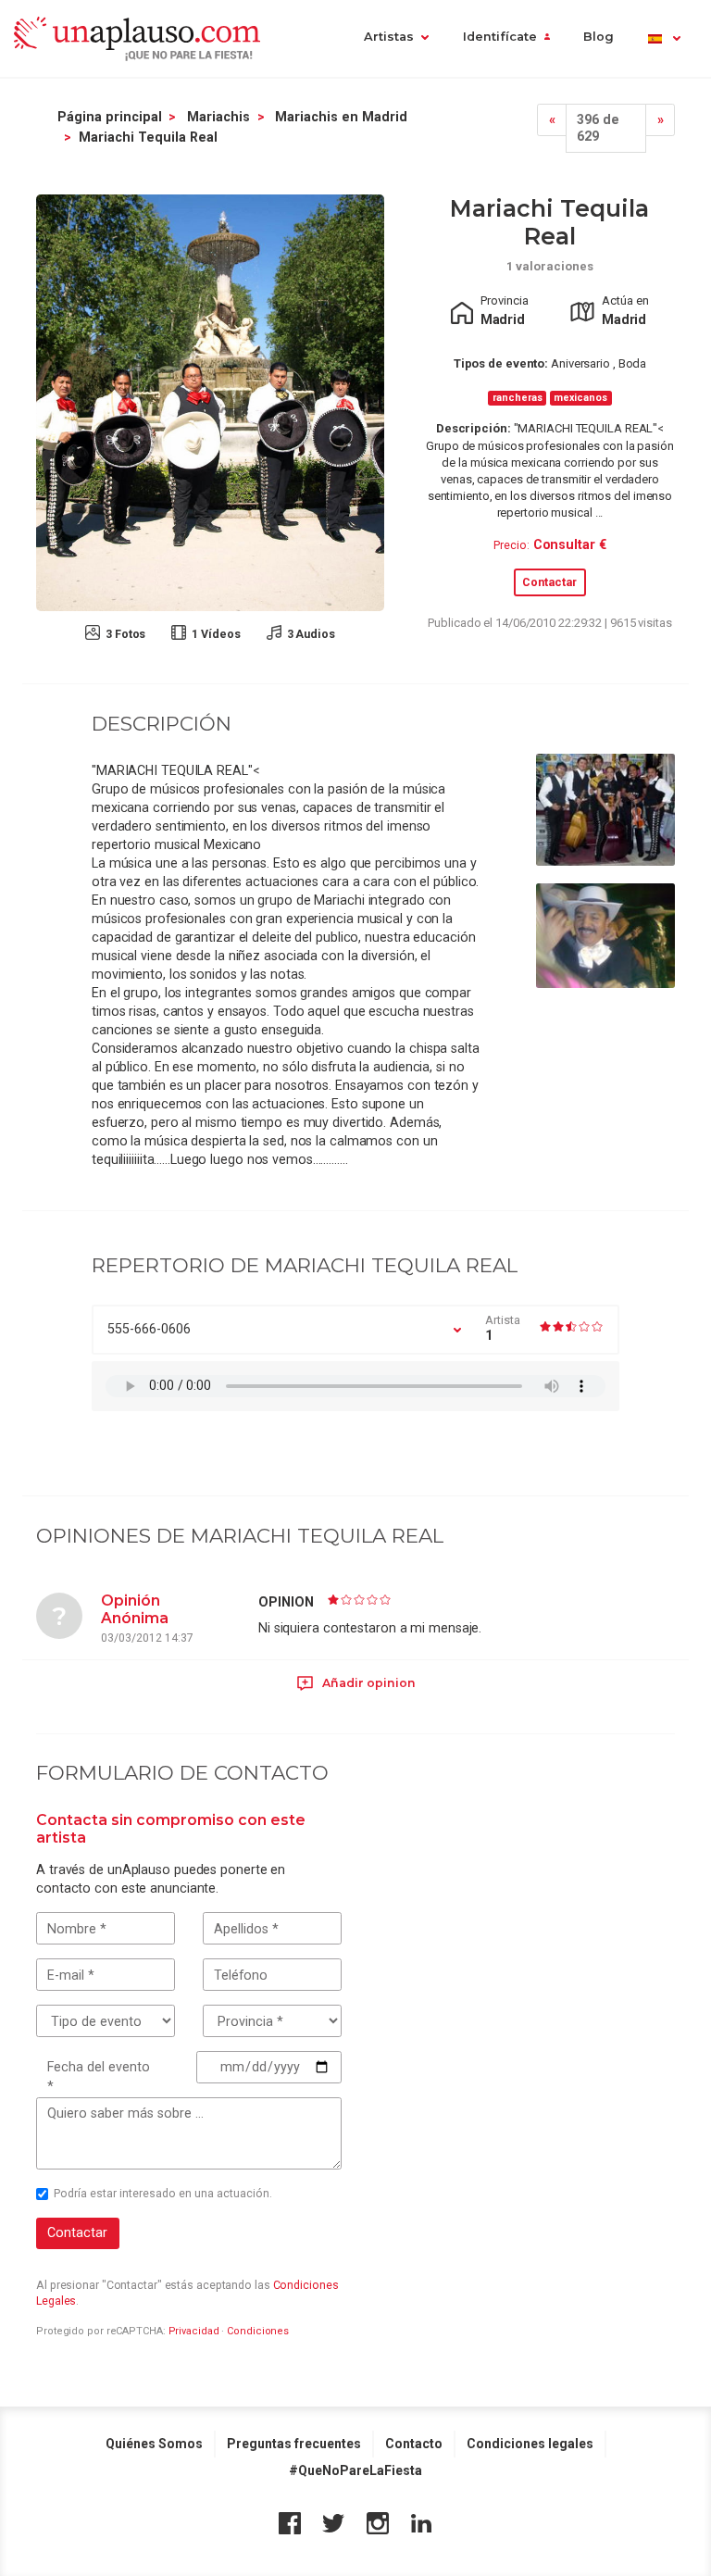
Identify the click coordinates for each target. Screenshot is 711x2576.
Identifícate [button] (500, 37)
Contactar (549, 582)
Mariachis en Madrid (341, 117)
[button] (663, 38)
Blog (599, 37)
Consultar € (570, 544)
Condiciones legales (530, 2444)
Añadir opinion (368, 1683)
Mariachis (218, 117)
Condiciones (258, 2331)
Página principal (110, 117)
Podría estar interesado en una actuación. (163, 2194)
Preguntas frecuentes (294, 2444)
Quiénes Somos (154, 2444)
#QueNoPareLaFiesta (355, 2470)
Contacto (414, 2444)
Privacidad (194, 2331)
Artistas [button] (389, 37)
